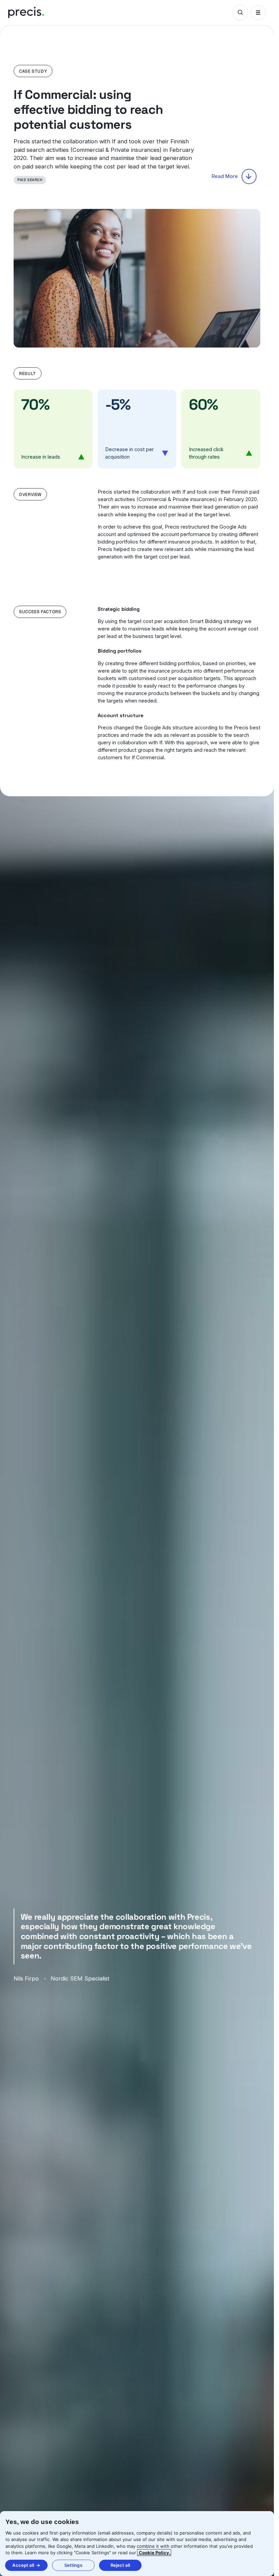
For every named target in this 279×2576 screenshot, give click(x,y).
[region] (137, 2544)
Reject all (120, 2565)
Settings (73, 2565)
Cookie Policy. (154, 2553)
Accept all (23, 2565)
